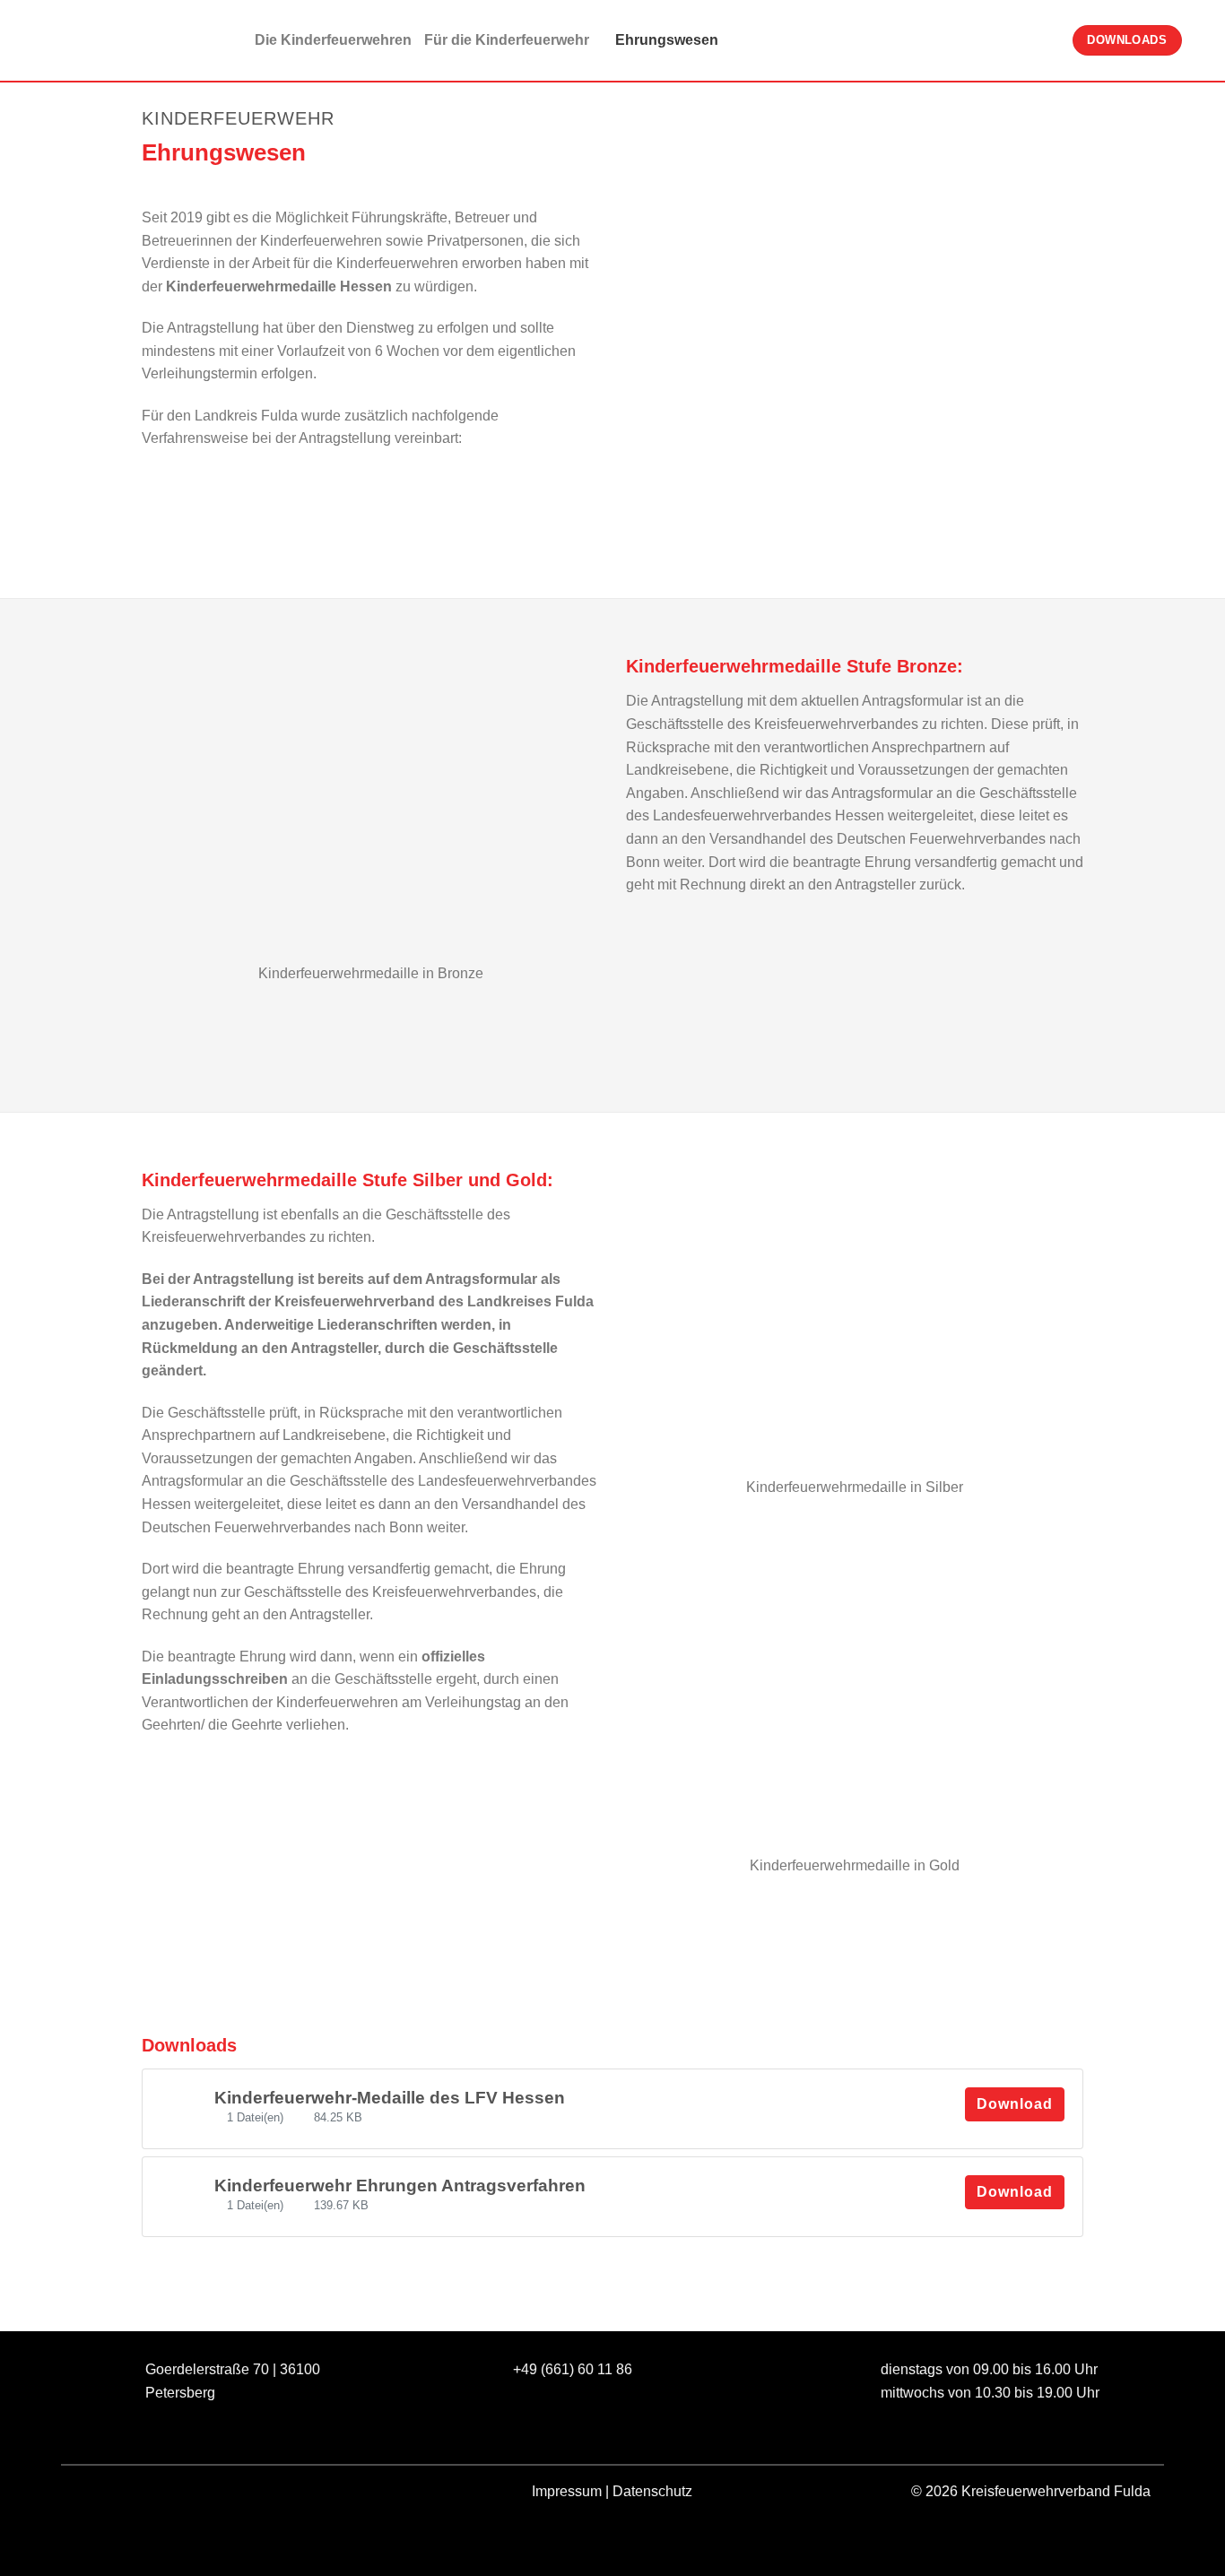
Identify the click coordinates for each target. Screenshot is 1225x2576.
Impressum (567, 2491)
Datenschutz (652, 2491)
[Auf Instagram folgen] (123, 2495)
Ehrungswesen (667, 40)
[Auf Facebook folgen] (91, 2495)
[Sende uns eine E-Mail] (156, 2495)
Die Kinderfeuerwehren (333, 40)
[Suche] (1203, 40)
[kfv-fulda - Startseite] (103, 41)
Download (1015, 2104)
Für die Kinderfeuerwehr (507, 40)
